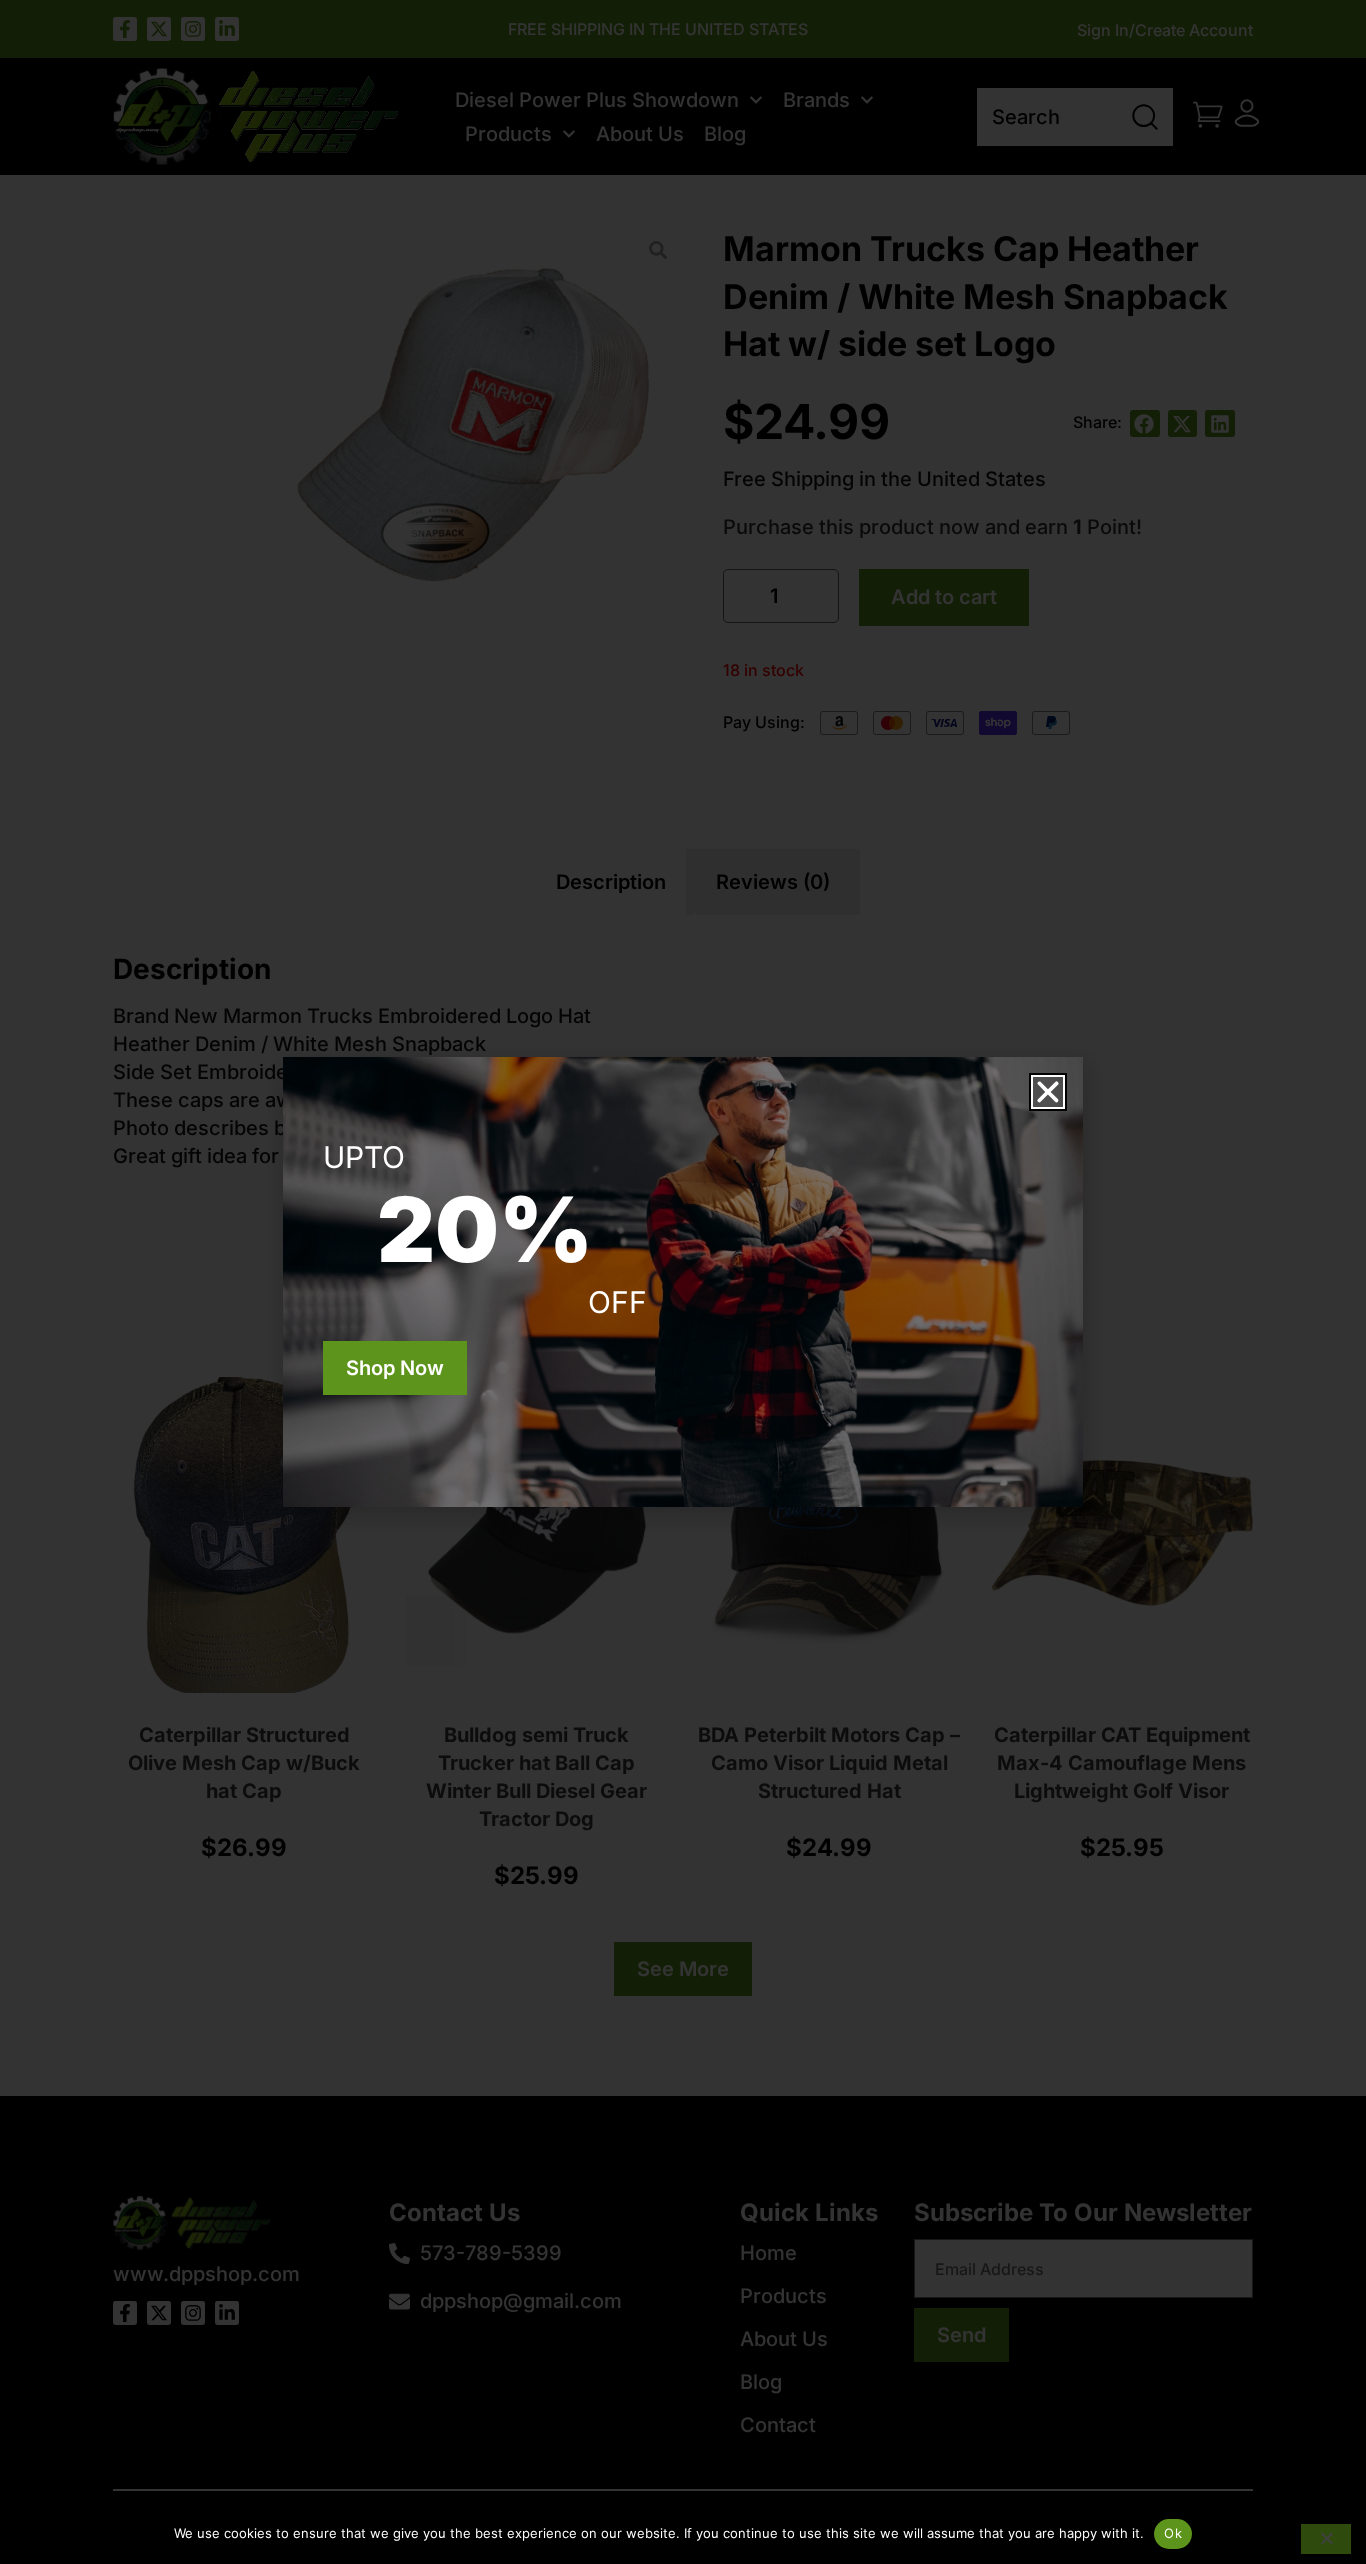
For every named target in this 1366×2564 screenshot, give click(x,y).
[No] (1326, 2539)
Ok (1173, 2533)
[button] (1048, 1092)
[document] (683, 1282)
